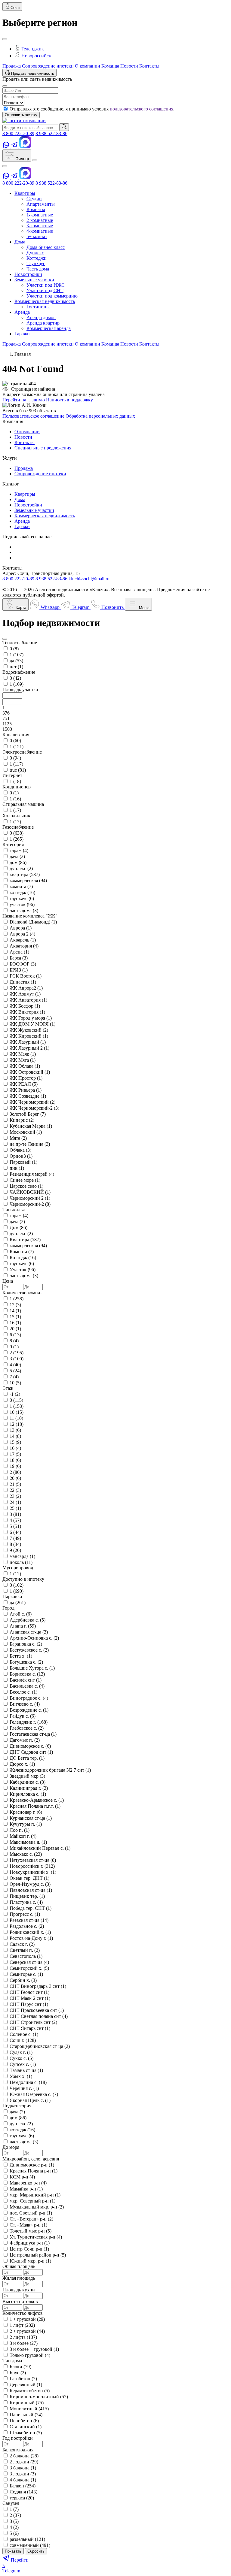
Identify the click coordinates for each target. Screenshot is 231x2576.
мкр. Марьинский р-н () (35, 2195)
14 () (15, 1311)
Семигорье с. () (26, 1974)
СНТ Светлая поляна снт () (39, 2016)
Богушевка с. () (26, 1662)
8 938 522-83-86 (51, 133)
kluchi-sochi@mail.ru (89, 579)
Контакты (149, 66)
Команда (110, 66)
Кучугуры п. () (26, 1824)
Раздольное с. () (27, 1926)
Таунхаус (36, 263)
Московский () (26, 1132)
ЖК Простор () (26, 1078)
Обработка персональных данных (100, 416)
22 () (15, 1490)
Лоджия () (23, 2492)
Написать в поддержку (69, 400)
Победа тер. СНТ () (31, 1908)
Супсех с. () (23, 2064)
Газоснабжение (18, 827)
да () (16, 661)
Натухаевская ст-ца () (33, 1860)
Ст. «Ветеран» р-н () (31, 2219)
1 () (17, 655)
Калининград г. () (29, 1788)
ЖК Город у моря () (31, 1018)
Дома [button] (20, 242)
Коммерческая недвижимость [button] (45, 301)
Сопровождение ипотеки (48, 66)
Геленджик (32, 49)
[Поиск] (64, 127)
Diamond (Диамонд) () (33, 922)
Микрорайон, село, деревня (31, 2159)
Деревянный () (26, 2385)
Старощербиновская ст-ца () (40, 2046)
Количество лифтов (23, 2313)
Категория (13, 844)
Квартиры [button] (25, 193)
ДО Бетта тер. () (27, 1758)
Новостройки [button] (28, 274)
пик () (17, 1168)
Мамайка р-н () (26, 2189)
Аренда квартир (43, 323)
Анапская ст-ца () (29, 1632)
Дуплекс (35, 253)
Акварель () (23, 940)
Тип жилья (14, 1209)
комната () (21, 886)
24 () (15, 1502)
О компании (88, 66)
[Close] (5, 39)
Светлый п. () (25, 1950)
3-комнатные (40, 226)
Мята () (18, 1138)
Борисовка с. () (27, 1674)
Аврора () (21, 928)
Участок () (23, 1270)
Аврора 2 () (22, 934)
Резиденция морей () (32, 1174)
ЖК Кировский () (29, 1036)
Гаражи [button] (22, 334)
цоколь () (21, 1562)
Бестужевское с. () (29, 1650)
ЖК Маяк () (23, 1054)
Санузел (11, 2503)
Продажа (12, 66)
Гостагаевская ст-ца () (33, 1734)
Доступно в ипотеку (23, 1579)
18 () (15, 1460)
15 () (15, 1317)
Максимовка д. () (28, 1842)
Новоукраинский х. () (33, 1872)
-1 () (15, 1394)
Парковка (12, 1596)
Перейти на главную (24, 400)
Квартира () (25, 1240)
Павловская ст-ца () (31, 1890)
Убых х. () (21, 2076)
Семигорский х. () (29, 1968)
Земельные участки (34, 510)
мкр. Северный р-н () (32, 2201)
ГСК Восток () (26, 976)
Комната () (22, 1252)
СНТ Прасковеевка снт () (37, 2010)
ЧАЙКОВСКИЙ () (30, 1192)
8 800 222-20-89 (18, 133)
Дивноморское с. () (30, 1746)
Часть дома (38, 269)
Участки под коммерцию (52, 296)
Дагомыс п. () (25, 1740)
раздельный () (27, 2539)
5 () (15, 1371)
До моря (11, 2147)
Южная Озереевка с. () (34, 2094)
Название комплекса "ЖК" (30, 916)
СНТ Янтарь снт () (30, 2028)
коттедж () (22, 892)
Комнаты (36, 209)
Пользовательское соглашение (33, 416)
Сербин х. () (23, 1980)
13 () (15, 1430)
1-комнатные (40, 215)
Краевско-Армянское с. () (37, 1800)
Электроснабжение (22, 752)
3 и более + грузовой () (34, 2349)
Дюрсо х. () (22, 1764)
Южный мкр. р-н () (30, 2261)
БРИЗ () (19, 970)
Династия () (23, 982)
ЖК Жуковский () (29, 1030)
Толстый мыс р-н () (31, 2231)
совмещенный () (30, 2545)
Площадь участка (20, 689)
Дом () (18, 1228)
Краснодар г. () (26, 1812)
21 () (15, 1484)
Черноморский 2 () (30, 1198)
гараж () (19, 850)
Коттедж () (23, 1258)
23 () (15, 1496)
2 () (17, 1353)
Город (8, 1608)
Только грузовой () (30, 2355)
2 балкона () (24, 2456)
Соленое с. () (24, 2034)
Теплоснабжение (20, 643)
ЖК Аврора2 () (26, 988)
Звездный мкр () (27, 1776)
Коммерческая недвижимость (45, 516)
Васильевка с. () (27, 1686)
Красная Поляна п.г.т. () (35, 1806)
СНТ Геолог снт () (29, 1992)
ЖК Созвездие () (28, 1096)
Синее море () (25, 1180)
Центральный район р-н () (38, 2255)
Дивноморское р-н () (32, 2165)
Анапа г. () (23, 1626)
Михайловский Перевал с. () (40, 1848)
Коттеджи (37, 258)
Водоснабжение (19, 672)
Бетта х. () (21, 1656)
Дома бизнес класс (46, 247)
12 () (15, 1305)
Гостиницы (38, 307)
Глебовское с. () (27, 1728)
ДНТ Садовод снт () (31, 1752)
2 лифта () (23, 2337)
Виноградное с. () (29, 1698)
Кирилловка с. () (28, 1794)
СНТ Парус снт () (29, 2004)
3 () (17, 1359)
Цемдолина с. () (28, 2082)
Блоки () (20, 2367)
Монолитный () (29, 2409)
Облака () (20, 1150)
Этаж (8, 1388)
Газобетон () (23, 2379)
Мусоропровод (18, 1568)
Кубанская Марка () (31, 1126)
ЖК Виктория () (27, 1012)
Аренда (22, 521)
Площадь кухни (19, 2290)
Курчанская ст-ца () (31, 1818)
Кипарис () (22, 1120)
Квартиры (25, 494)
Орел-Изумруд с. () (30, 1884)
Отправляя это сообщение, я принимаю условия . (92, 109)
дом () (18, 862)
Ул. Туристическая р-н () (36, 2237)
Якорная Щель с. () (30, 2100)
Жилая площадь (19, 2278)
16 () (15, 1323)
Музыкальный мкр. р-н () (37, 2207)
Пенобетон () (24, 2421)
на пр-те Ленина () (30, 1144)
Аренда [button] (22, 312)
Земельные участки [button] (34, 280)
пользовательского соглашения (142, 109)
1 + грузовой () (27, 2319)
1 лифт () (22, 2325)
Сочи (15, 8)
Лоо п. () (20, 1830)
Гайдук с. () (23, 1716)
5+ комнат (37, 236)
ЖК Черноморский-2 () (34, 1108)
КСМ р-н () (22, 2177)
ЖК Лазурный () (28, 1042)
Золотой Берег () (28, 1114)
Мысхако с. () (26, 1854)
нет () (16, 667)
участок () (22, 904)
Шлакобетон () (26, 2433)
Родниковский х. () (30, 1932)
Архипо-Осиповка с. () (34, 1638)
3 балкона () (23, 2468)
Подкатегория (17, 2106)
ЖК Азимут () (25, 994)
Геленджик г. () (29, 1722)
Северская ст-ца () (29, 1962)
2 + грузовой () (27, 2331)
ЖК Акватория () (28, 1000)
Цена (8, 1281)
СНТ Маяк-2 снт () (30, 1998)
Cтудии (34, 199)
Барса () (19, 958)
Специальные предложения (43, 448)
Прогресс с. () (25, 1914)
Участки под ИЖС (46, 285)
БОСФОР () (23, 964)
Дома (20, 499)
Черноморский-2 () (30, 1204)
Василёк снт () (26, 1680)
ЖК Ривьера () (26, 1090)
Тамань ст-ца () (26, 2070)
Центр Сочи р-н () (29, 2249)
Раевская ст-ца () (29, 1920)
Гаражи (22, 526)
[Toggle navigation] (35, 160)
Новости (129, 66)
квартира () (25, 874)
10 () (15, 1383)
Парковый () (23, 1162)
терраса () (22, 2498)
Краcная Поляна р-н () (34, 2171)
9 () (14, 1347)
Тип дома (12, 2361)
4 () (15, 1365)
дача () (17, 856)
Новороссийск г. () (32, 1866)
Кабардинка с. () (28, 1782)
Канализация (16, 735)
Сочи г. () (23, 2040)
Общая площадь (19, 2266)
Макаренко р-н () (28, 2183)
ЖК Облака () (25, 1066)
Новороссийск (36, 56)
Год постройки (18, 2438)
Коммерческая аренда (49, 328)
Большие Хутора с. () (32, 1668)
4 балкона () (23, 2480)
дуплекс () (21, 868)
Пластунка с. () (26, 1902)
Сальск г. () (22, 1944)
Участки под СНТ (45, 290)
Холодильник (16, 816)
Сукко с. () (22, 2058)
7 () (14, 1377)
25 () (15, 1508)
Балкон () (23, 2486)
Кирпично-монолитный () (39, 2397)
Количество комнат (22, 1293)
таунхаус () (22, 898)
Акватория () (24, 946)
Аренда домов (41, 317)
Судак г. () (21, 2052)
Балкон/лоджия (18, 2450)
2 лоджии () (24, 2462)
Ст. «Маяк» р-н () (28, 2225)
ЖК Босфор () (25, 1006)
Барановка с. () (26, 1644)
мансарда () (22, 1556)
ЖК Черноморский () (32, 1102)
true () (18, 770)
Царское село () (26, 1186)
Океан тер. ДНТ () (29, 1878)
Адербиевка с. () (28, 1620)
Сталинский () (26, 2427)
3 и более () (24, 2343)
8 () (14, 1341)
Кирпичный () (27, 2403)
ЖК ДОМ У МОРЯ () (32, 1024)
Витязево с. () (25, 1704)
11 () (16, 1418)
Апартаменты (41, 204)
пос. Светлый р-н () (31, 2213)
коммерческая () (28, 880)
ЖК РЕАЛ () (24, 1084)
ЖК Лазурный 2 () (29, 1048)
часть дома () (24, 910)
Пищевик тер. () (27, 1896)
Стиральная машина (23, 804)
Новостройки (28, 505)
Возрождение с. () (29, 1710)
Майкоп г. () (23, 1836)
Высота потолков (20, 2301)
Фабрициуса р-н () (30, 2243)
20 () (15, 1329)
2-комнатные (40, 220)
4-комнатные (40, 231)
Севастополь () (26, 1956)
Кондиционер (17, 787)
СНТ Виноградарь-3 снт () (38, 1986)
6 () (15, 1335)
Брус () (18, 2373)
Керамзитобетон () (30, 2391)
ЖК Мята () (23, 1060)
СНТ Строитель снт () (33, 2022)
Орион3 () (21, 1156)
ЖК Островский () (30, 1072)
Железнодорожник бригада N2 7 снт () (50, 1770)
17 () (15, 1454)
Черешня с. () (24, 2088)
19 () (15, 1466)
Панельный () (26, 2415)
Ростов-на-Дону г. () (31, 1938)
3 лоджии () (23, 2474)
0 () (14, 649)
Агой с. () (21, 1614)
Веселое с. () (23, 1692)
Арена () (19, 952)
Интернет (12, 775)
